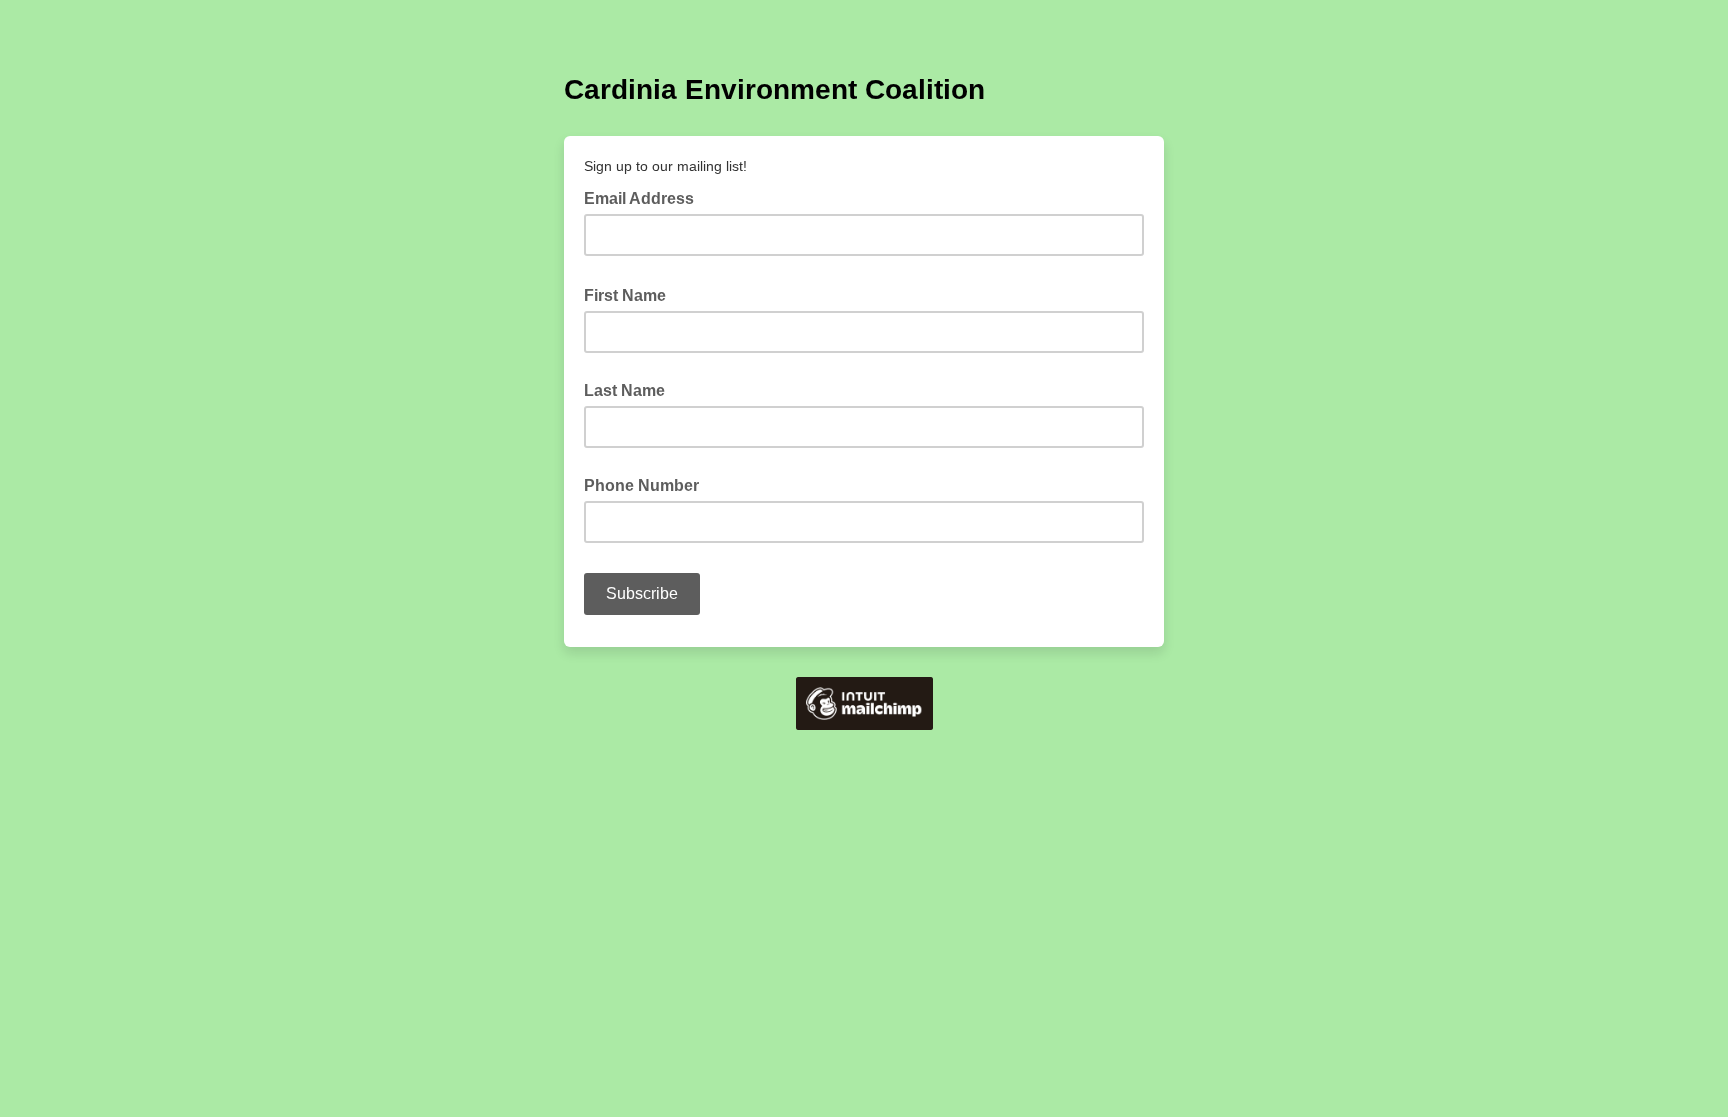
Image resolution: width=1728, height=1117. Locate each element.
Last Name (624, 390)
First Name (631, 294)
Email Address (645, 197)
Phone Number (641, 485)
